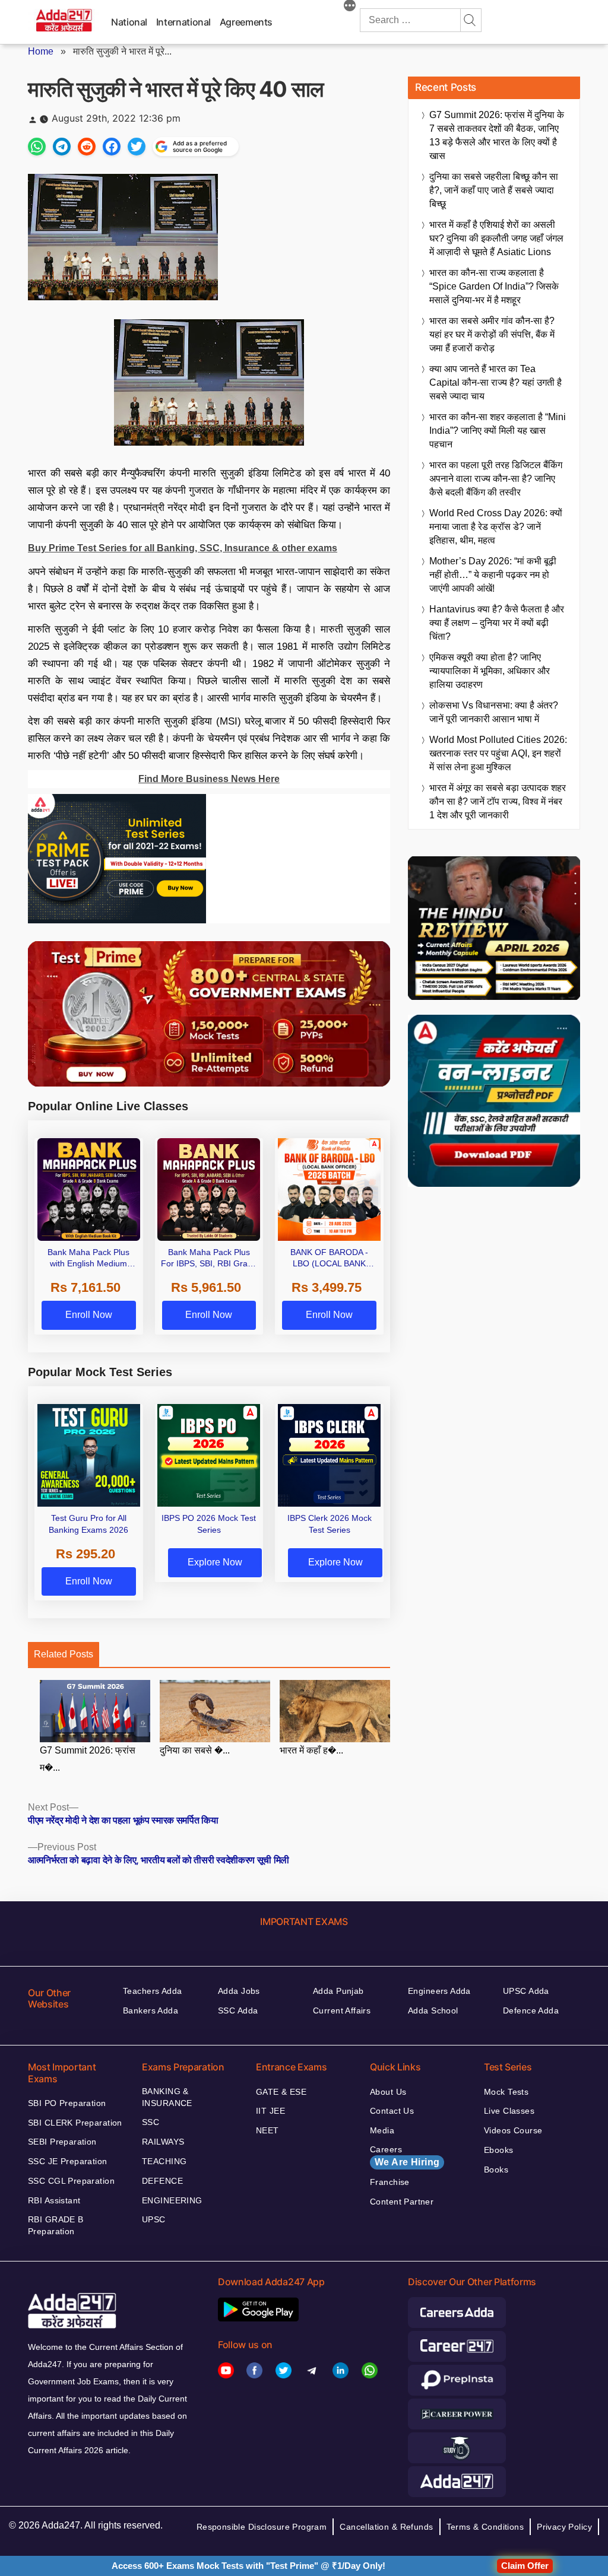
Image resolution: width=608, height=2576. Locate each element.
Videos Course (513, 2130)
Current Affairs (342, 2010)
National (129, 22)
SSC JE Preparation (68, 2161)
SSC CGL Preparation (71, 2181)
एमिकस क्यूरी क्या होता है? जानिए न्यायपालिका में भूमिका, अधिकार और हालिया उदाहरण (490, 671)
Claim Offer (525, 2566)
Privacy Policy (564, 2527)
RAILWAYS (163, 2142)
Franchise (390, 2182)
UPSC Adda (526, 1991)
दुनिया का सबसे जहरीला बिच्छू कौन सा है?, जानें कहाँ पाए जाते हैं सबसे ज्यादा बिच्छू (494, 190)
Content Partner (402, 2202)
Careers (405, 2156)
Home (41, 51)
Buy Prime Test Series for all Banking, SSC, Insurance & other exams (183, 548)
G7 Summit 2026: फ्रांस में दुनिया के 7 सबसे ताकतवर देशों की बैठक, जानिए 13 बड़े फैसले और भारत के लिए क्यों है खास (497, 135)
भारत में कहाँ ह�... (311, 1750)
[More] (350, 7)
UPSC (154, 2219)
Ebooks (499, 2150)
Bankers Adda (151, 2010)
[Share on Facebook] (112, 147)
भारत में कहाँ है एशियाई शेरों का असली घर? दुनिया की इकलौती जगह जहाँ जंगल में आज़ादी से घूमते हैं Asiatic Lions (496, 238)
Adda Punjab (338, 1991)
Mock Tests (506, 2092)
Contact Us (392, 2111)
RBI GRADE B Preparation (56, 2225)
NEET (267, 2130)
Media (382, 2130)
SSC (151, 2122)
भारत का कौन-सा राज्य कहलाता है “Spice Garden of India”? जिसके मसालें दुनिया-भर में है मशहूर (494, 286)
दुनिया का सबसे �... (195, 1750)
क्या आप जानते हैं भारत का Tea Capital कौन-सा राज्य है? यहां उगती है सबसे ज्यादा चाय (495, 382)
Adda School (433, 2010)
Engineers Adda (439, 1991)
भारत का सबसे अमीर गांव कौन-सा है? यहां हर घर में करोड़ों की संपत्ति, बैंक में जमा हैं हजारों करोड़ (492, 334)
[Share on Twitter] (137, 147)
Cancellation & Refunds (386, 2527)
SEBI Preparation (62, 2142)
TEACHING (164, 2161)
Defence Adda (531, 2010)
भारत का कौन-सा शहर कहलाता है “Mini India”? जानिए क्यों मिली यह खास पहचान (498, 431)
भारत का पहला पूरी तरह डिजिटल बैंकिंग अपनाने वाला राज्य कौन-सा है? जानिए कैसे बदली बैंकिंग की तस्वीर (496, 479)
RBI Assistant (54, 2200)
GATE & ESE (281, 2092)
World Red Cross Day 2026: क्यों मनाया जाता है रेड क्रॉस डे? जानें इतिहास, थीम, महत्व (496, 527)
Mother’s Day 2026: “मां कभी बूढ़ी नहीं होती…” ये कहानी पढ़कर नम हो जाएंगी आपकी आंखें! (493, 575)
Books (496, 2170)
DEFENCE (162, 2181)
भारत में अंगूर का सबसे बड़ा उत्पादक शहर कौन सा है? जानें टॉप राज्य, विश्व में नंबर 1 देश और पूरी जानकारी (498, 801)
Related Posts (64, 1654)
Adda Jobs (239, 1991)
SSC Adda (238, 2010)
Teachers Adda (152, 1991)
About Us (388, 2092)
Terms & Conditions (485, 2527)
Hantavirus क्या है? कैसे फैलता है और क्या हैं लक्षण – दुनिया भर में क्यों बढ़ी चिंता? (497, 623)
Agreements (246, 22)
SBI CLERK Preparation (75, 2123)
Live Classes (509, 2111)
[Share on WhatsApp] (37, 147)
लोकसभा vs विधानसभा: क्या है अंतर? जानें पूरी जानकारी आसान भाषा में (494, 712)
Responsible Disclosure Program (262, 2527)
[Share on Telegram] (62, 147)
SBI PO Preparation (67, 2103)
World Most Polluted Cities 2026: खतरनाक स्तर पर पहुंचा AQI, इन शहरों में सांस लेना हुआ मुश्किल (498, 753)
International (183, 22)
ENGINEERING (172, 2200)
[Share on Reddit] (87, 147)
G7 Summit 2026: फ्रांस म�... (88, 1759)
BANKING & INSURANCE (167, 2097)
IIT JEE (270, 2111)
